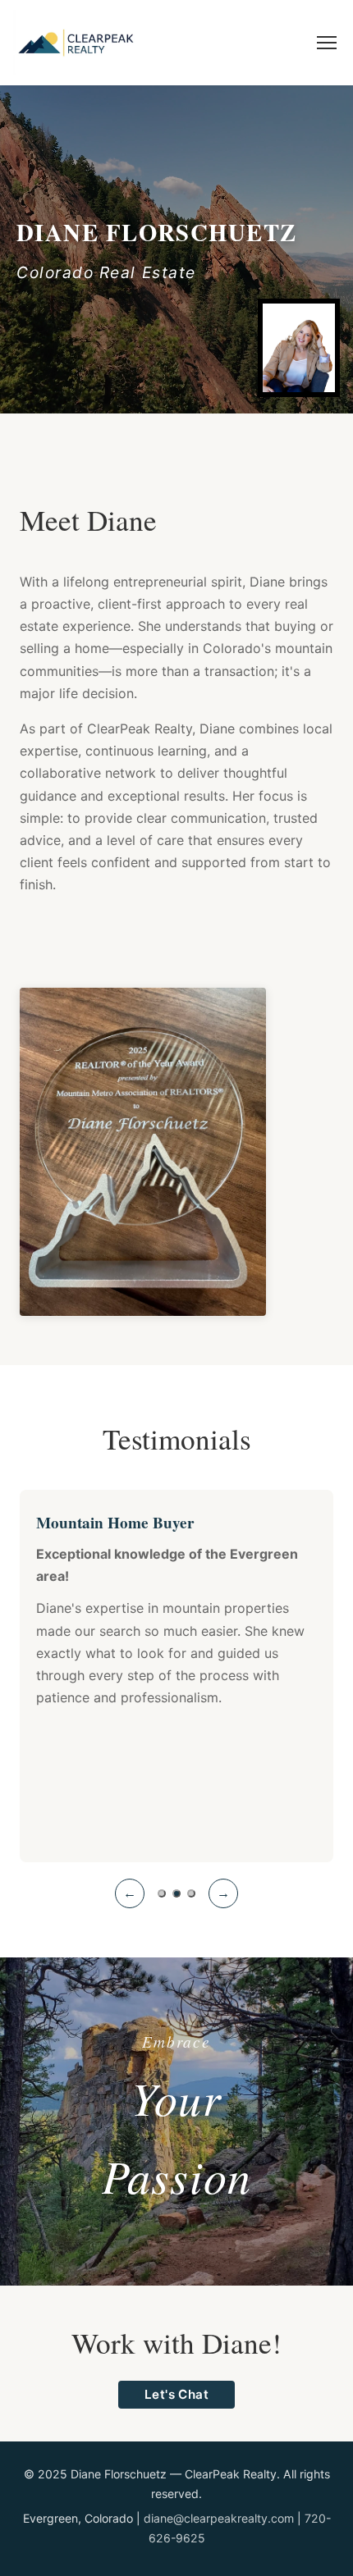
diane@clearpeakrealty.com (219, 2518)
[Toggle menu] (327, 43)
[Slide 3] (191, 1893)
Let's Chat (177, 2394)
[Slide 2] (176, 1893)
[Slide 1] (162, 1893)
